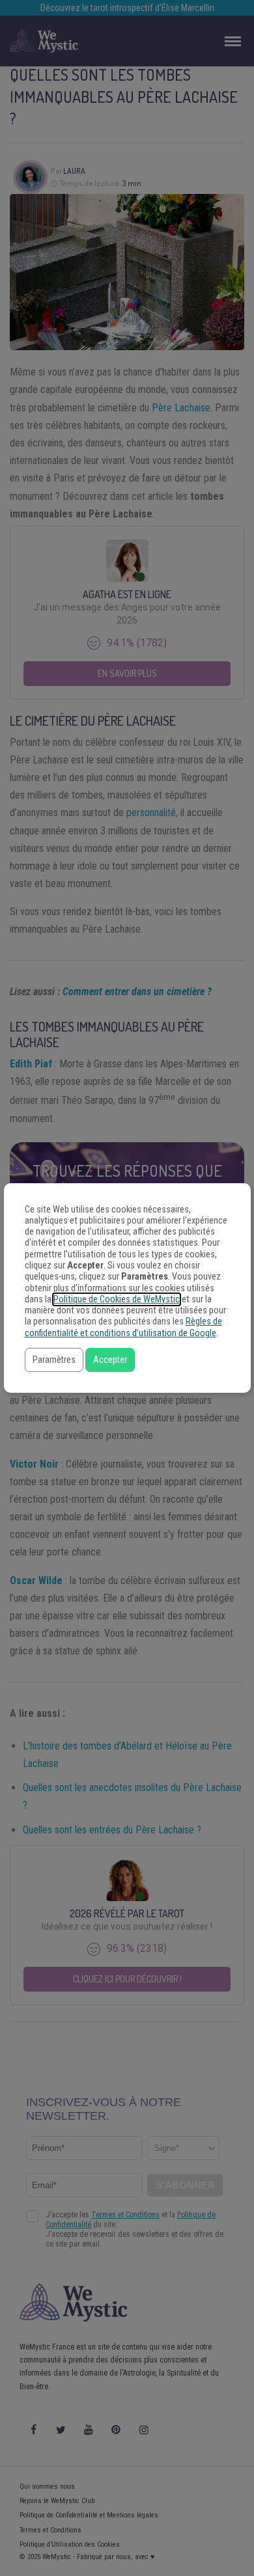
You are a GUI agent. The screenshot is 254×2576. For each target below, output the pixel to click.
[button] (54, 1360)
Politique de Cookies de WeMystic (117, 1299)
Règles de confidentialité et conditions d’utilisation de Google (123, 1327)
